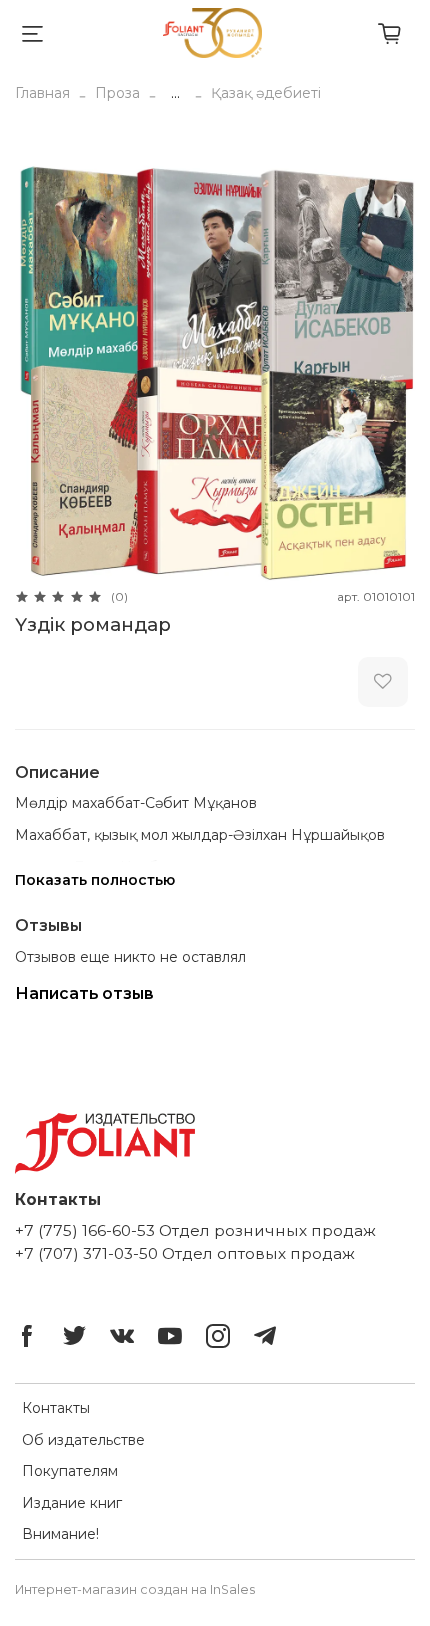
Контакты (56, 1408)
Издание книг (72, 1503)
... (175, 93)
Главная (42, 93)
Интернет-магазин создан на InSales (135, 1589)
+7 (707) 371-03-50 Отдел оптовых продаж (185, 1253)
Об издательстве (83, 1440)
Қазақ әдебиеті (266, 93)
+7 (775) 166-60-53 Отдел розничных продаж (195, 1230)
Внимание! (60, 1534)
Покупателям (70, 1471)
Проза (117, 93)
